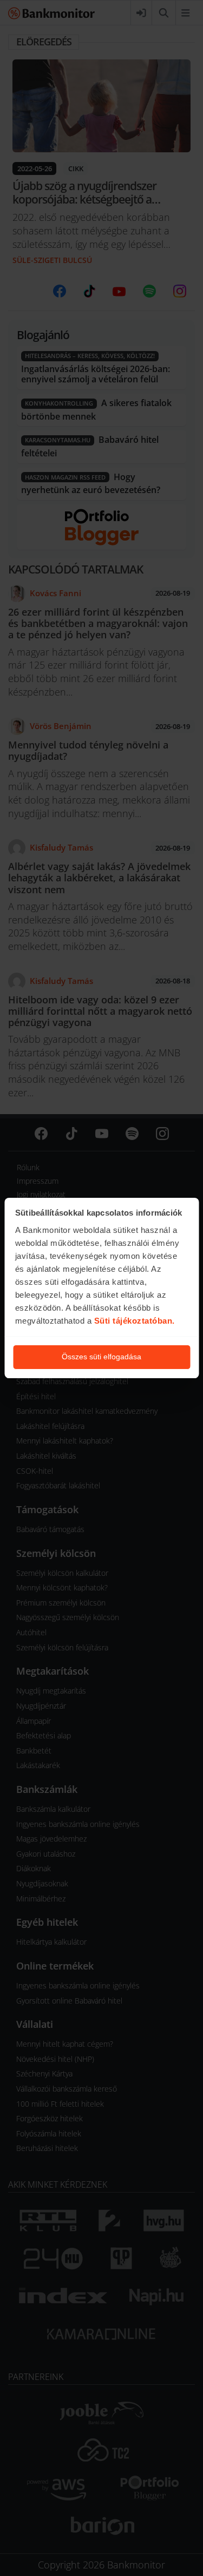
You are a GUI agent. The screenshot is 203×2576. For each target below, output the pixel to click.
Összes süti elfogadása (101, 1357)
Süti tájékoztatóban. (135, 1321)
